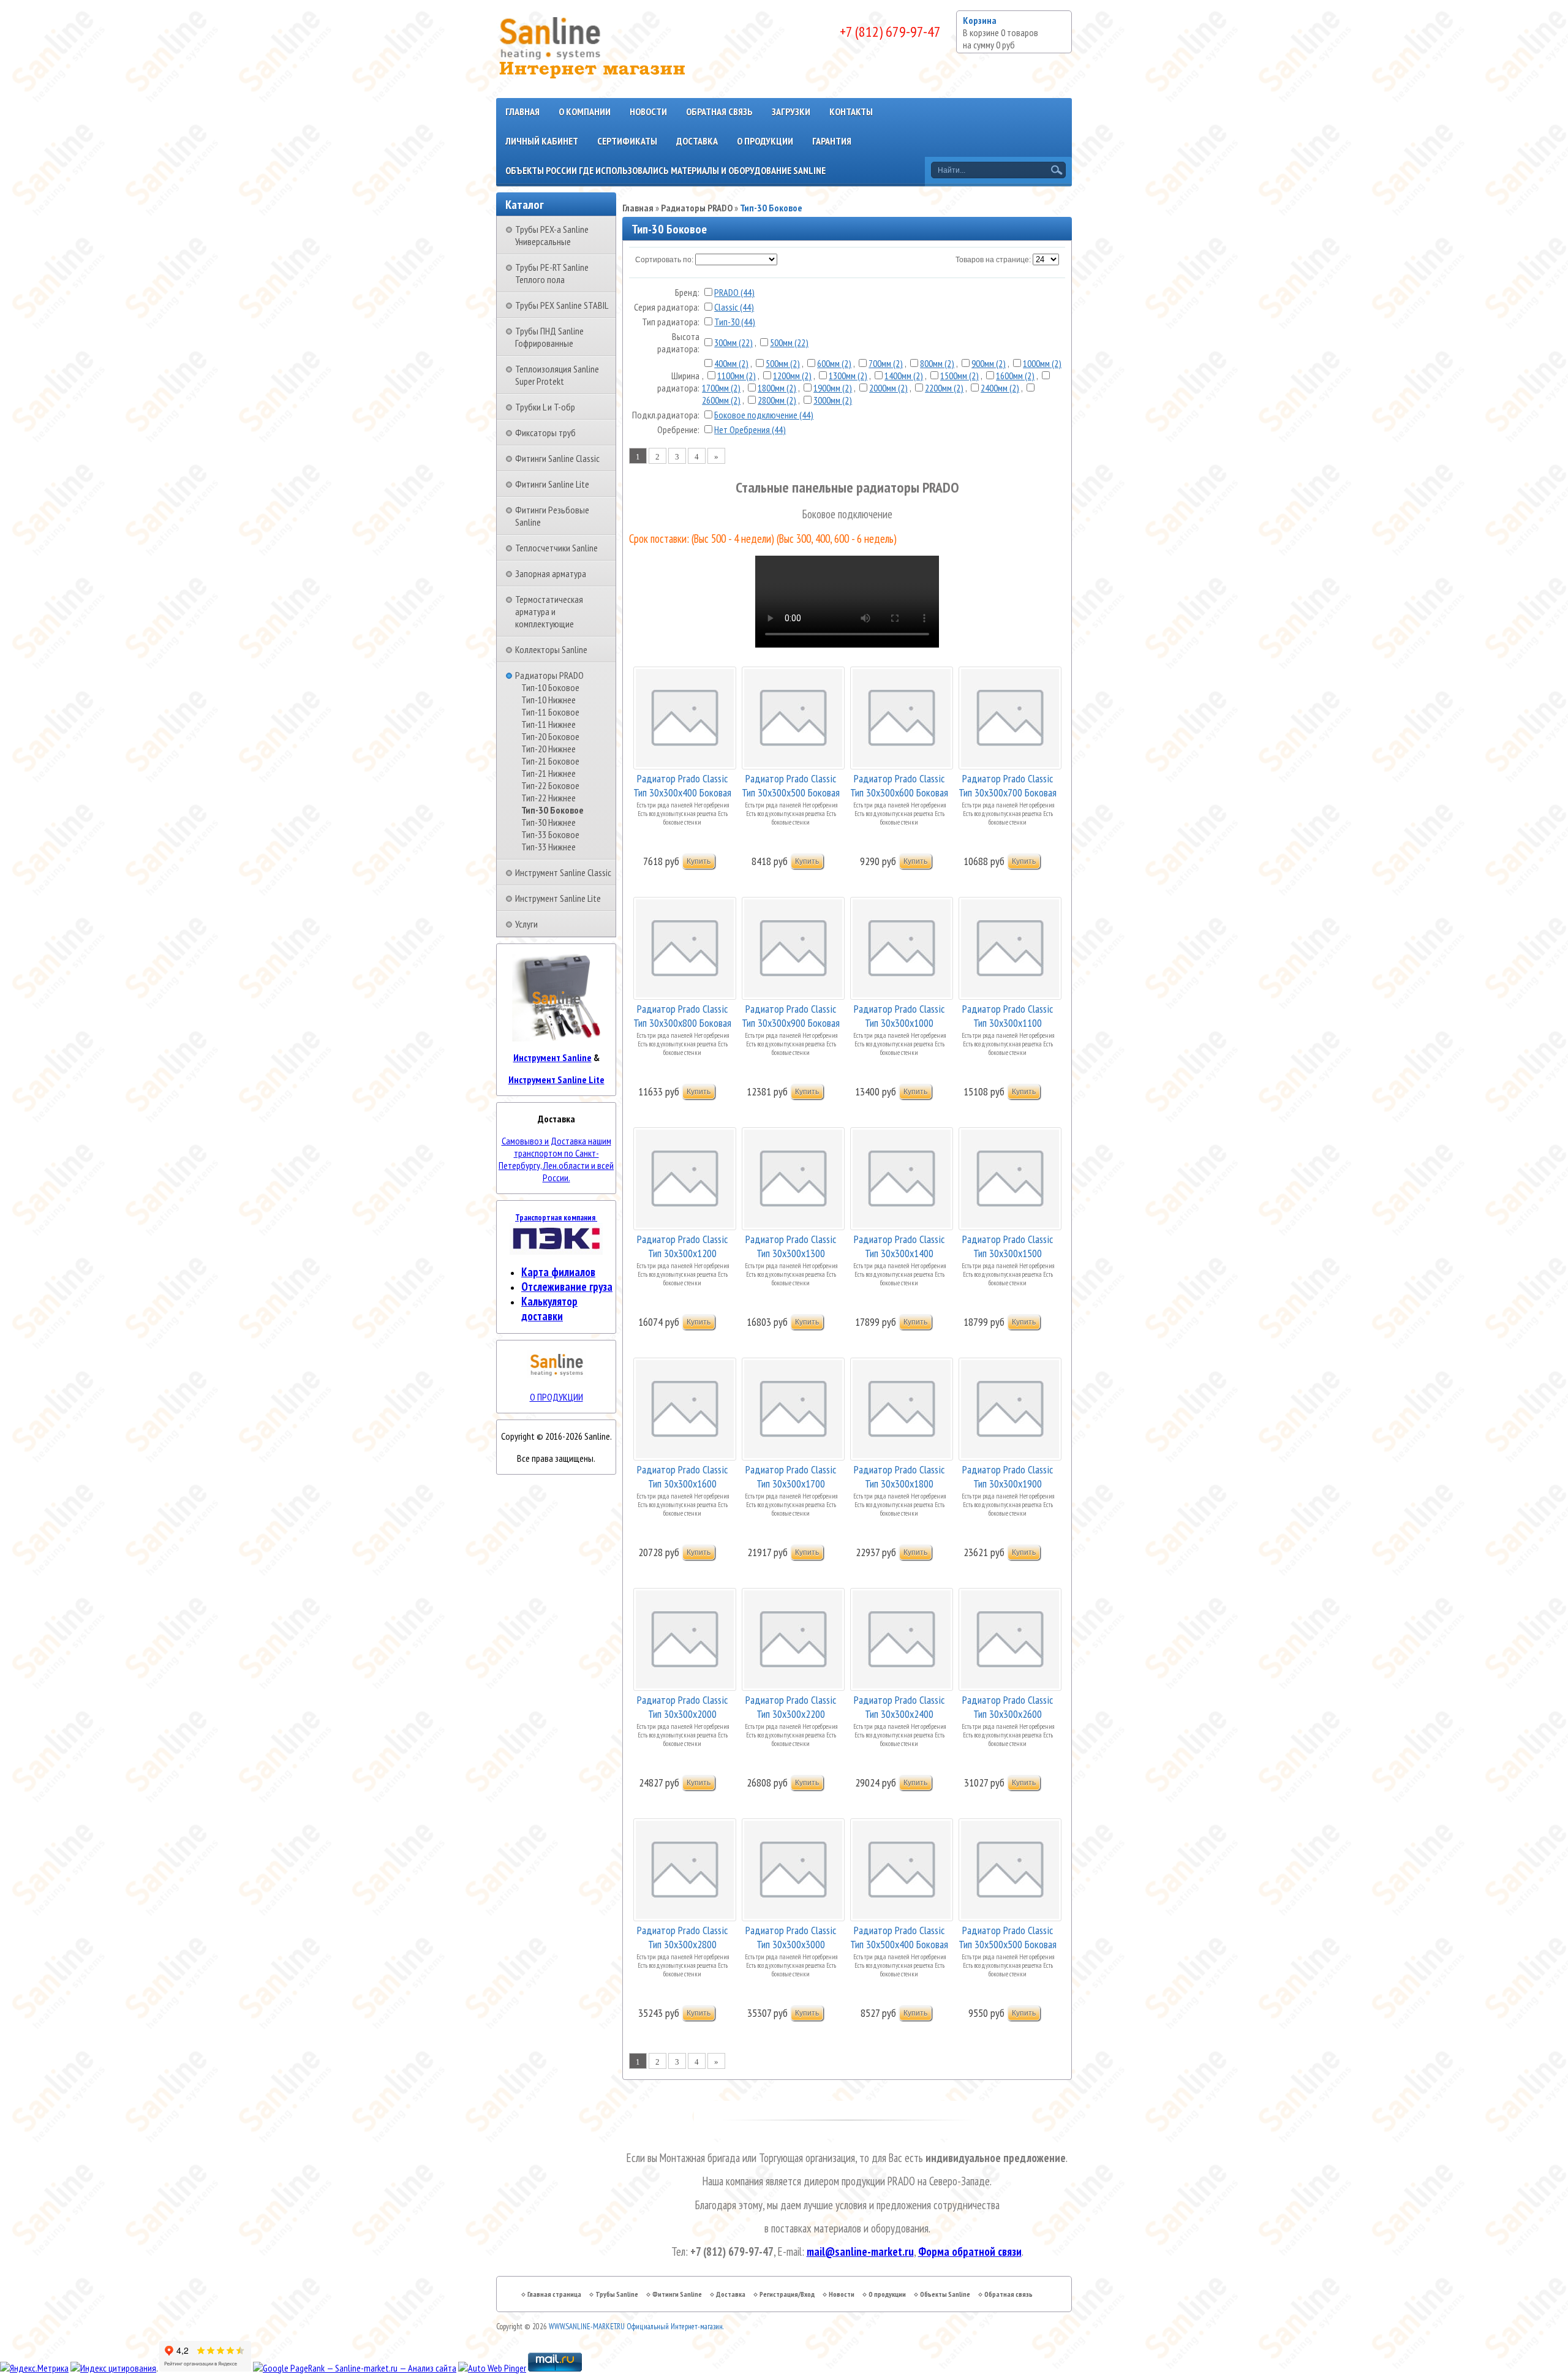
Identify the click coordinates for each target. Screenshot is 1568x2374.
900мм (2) (989, 363)
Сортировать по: (664, 260)
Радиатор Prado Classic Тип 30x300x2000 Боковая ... (682, 1706)
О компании (585, 112)
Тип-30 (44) (735, 322)
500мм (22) (789, 342)
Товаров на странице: (993, 260)
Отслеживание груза (567, 1287)
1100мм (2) (737, 376)
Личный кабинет (542, 141)
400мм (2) (731, 363)
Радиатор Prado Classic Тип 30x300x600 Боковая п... (899, 784)
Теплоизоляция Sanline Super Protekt (557, 375)
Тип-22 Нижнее (548, 798)
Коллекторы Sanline (551, 649)
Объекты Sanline (945, 2294)
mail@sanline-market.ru (860, 2251)
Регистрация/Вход (787, 2294)
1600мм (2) (1015, 376)
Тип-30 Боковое (552, 810)
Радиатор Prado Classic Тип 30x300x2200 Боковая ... (791, 1706)
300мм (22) (733, 342)
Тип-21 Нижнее (548, 773)
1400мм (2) (904, 376)
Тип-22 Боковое (550, 785)
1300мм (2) (848, 376)
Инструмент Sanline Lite (558, 898)
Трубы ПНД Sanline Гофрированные (549, 337)
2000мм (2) (888, 388)
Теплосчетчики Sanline (556, 548)
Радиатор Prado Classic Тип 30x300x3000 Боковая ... (791, 1936)
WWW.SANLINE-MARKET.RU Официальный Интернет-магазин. (636, 2327)
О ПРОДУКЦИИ (556, 1397)
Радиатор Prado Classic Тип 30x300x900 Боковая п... (791, 1015)
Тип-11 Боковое (550, 712)
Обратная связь (719, 112)
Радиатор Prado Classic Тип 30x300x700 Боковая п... (1008, 784)
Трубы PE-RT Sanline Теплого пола (552, 273)
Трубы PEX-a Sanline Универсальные (552, 235)
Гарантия (832, 141)
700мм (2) (886, 363)
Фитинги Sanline (677, 2294)
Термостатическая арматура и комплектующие (549, 611)
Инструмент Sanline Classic (563, 872)
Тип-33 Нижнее (548, 847)
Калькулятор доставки (549, 1309)
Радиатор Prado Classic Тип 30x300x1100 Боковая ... (1008, 1015)
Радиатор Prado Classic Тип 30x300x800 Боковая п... (682, 1015)
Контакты (851, 112)
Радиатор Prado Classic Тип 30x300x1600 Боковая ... (682, 1476)
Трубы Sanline (617, 2294)
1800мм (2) (777, 388)
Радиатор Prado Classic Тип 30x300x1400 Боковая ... (899, 1245)
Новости (648, 112)
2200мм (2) (944, 388)
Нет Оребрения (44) (750, 429)
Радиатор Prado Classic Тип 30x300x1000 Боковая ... (899, 1015)
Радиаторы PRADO (549, 675)
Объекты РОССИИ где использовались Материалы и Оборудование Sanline (665, 170)
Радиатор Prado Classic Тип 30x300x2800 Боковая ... (682, 1936)
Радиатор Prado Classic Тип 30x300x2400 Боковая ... (899, 1706)
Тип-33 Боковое (550, 834)
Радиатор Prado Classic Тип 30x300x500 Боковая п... (791, 784)
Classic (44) (734, 307)
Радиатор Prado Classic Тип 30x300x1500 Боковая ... (1008, 1245)
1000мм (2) (1042, 363)
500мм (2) (783, 363)
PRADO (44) (734, 292)
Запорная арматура (551, 573)
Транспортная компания (556, 1217)
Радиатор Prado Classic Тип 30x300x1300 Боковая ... (791, 1245)
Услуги (526, 924)
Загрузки (791, 112)
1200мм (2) (792, 376)
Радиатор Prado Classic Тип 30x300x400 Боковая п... (682, 784)
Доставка (697, 141)
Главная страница (554, 2294)
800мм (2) (937, 363)
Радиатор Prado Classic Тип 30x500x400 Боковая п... (899, 1936)
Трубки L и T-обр (545, 407)
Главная (522, 112)
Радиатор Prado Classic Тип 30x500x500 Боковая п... (1008, 1936)
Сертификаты (627, 141)
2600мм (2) (721, 400)
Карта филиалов (558, 1272)
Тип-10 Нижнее (548, 700)
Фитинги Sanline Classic (557, 458)
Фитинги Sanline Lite (552, 484)
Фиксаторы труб (545, 433)
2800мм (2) (777, 400)
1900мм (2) (833, 388)
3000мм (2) (833, 400)
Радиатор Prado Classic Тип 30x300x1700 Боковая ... (791, 1476)
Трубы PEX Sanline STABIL (562, 305)
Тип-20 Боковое (550, 736)
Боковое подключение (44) (764, 415)
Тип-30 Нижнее (548, 822)
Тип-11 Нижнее (548, 724)
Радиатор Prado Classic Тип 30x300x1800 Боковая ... (899, 1476)
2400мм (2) (1000, 388)
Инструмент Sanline (552, 1057)
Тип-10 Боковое (550, 687)
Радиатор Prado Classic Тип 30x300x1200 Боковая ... (682, 1245)
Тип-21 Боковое (550, 761)
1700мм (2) (721, 388)
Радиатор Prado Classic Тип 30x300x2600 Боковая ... (1008, 1706)
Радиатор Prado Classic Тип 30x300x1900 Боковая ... (1008, 1476)
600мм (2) (834, 363)
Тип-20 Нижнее (548, 749)
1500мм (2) (959, 376)
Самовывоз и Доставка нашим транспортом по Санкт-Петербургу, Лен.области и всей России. (556, 1159)
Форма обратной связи (970, 2251)
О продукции (765, 141)
